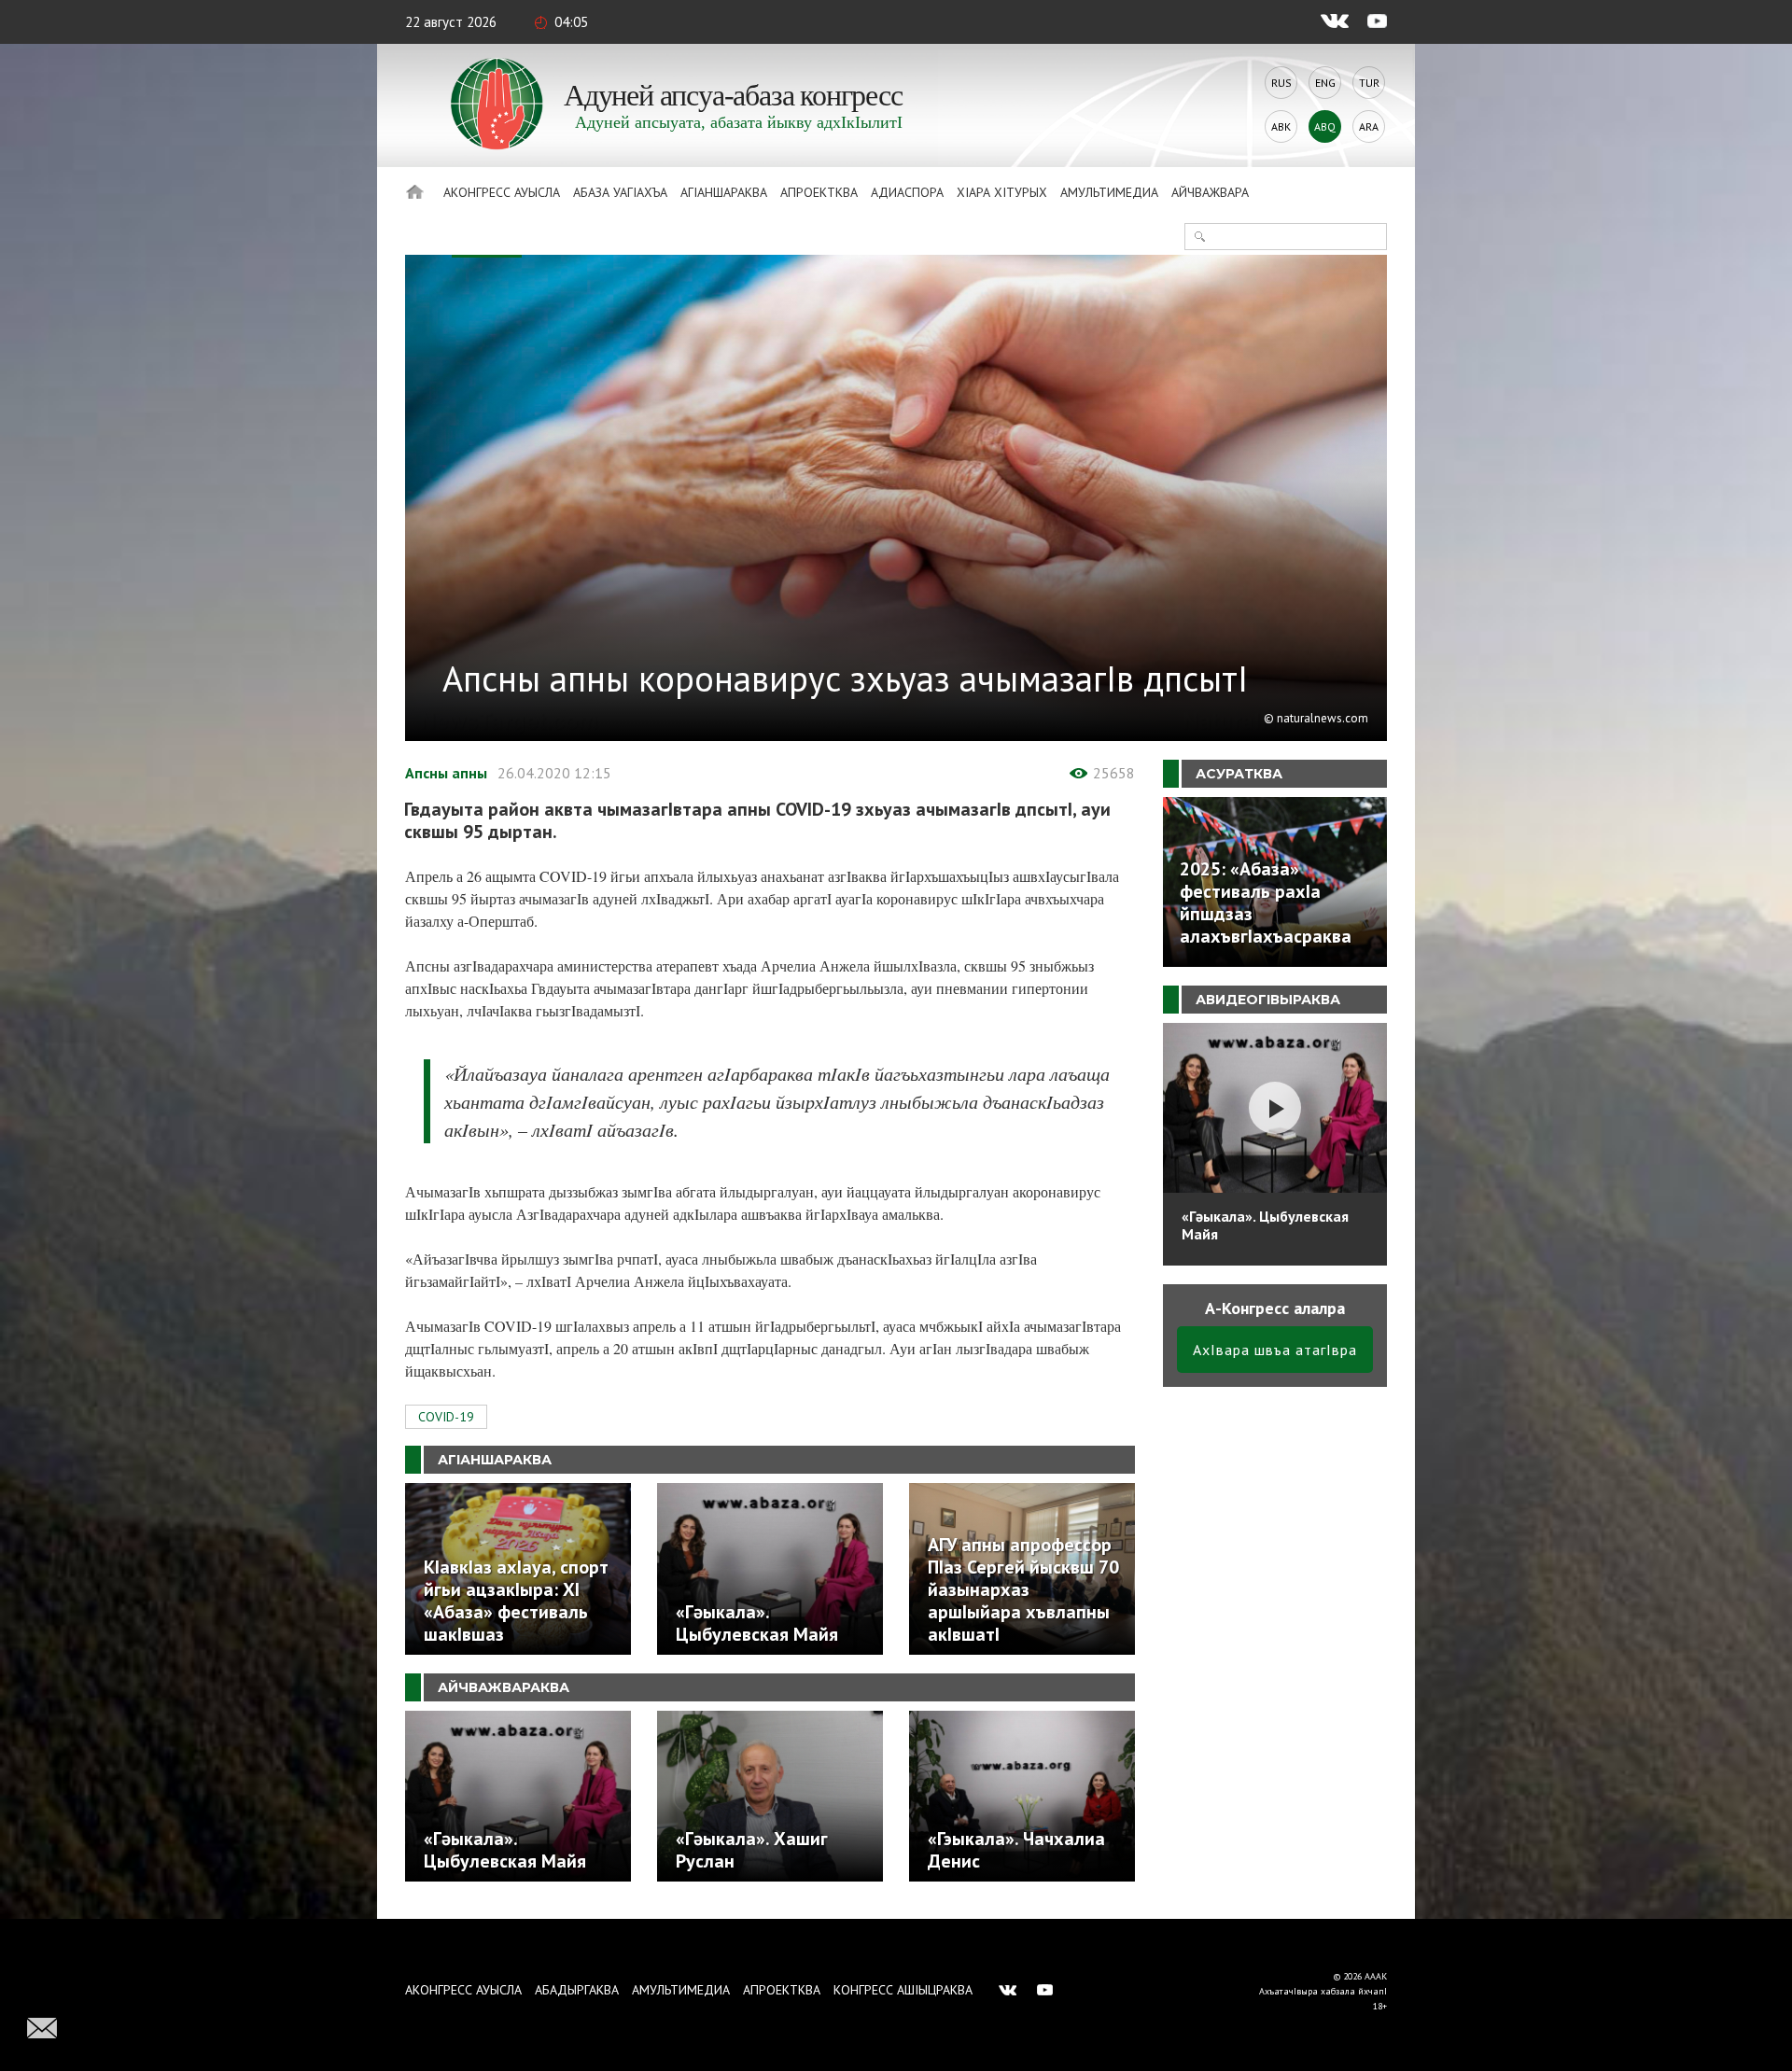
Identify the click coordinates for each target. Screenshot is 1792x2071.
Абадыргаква (577, 1990)
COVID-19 (446, 1417)
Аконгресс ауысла (502, 192)
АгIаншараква (724, 192)
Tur (1369, 83)
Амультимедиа (1109, 192)
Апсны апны (446, 773)
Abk (1281, 126)
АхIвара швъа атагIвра (1275, 1350)
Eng (1325, 83)
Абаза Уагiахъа (620, 192)
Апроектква (819, 192)
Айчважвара (1210, 192)
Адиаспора (907, 192)
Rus (1281, 83)
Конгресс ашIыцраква (903, 1990)
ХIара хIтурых (1002, 192)
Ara (1369, 126)
